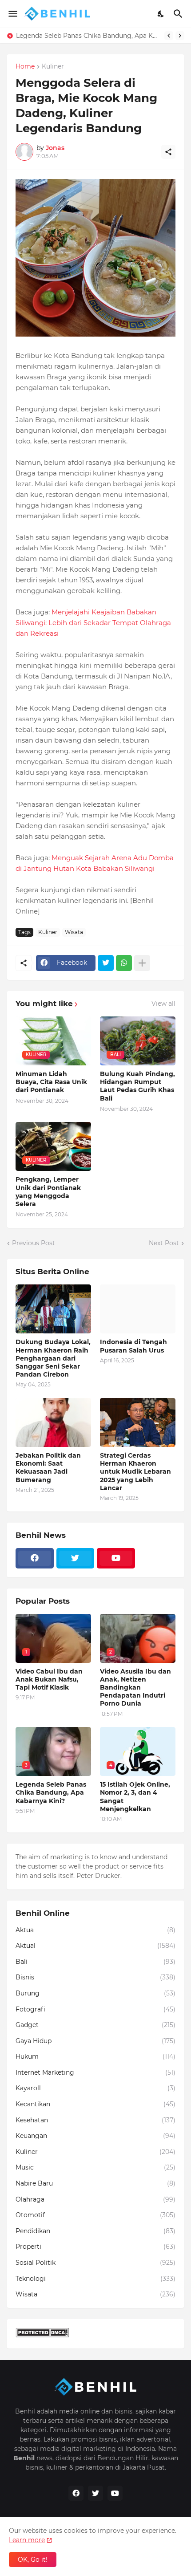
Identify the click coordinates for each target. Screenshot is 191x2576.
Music (95, 2167)
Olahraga (95, 2199)
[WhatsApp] (124, 963)
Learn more (27, 2540)
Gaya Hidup (95, 2041)
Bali (95, 1962)
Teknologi (95, 2279)
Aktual (95, 1946)
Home (25, 67)
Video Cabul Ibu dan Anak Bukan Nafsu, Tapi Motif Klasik (49, 1679)
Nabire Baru (95, 2183)
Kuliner (53, 67)
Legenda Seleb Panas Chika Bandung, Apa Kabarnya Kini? (88, 36)
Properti (95, 2247)
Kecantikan (95, 2104)
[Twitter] (106, 963)
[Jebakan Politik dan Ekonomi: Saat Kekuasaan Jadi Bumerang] (53, 1422)
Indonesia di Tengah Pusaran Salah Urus (133, 1346)
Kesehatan (95, 2120)
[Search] (179, 14)
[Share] (168, 152)
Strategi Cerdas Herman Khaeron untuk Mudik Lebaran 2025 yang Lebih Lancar (135, 1472)
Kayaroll (95, 2088)
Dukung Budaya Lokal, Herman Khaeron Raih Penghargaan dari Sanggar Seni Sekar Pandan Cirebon (53, 1358)
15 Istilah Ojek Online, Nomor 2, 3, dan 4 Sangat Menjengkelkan (135, 1797)
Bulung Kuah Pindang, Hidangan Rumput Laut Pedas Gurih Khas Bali (137, 1086)
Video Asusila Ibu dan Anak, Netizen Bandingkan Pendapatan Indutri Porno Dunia (135, 1688)
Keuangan (95, 2136)
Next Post (164, 1243)
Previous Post (34, 1243)
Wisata (74, 932)
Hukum (95, 2056)
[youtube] (116, 1558)
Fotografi (95, 2009)
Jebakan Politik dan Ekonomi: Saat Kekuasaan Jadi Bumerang (48, 1468)
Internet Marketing (95, 2072)
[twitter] (76, 1558)
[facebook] (35, 1558)
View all (163, 1004)
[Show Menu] (12, 14)
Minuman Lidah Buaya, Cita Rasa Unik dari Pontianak (51, 1082)
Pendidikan (95, 2231)
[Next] (180, 36)
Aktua (95, 1930)
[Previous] (169, 36)
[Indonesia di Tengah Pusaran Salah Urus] (138, 1309)
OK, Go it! (33, 2560)
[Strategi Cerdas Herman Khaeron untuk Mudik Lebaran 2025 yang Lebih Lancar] (138, 1422)
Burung (95, 1993)
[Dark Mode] (161, 14)
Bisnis (95, 1977)
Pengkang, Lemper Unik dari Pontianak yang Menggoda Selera (48, 1192)
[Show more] (142, 963)
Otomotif (95, 2215)
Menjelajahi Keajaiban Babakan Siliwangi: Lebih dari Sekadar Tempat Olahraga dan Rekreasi (93, 623)
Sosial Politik (95, 2263)
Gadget (95, 2025)
